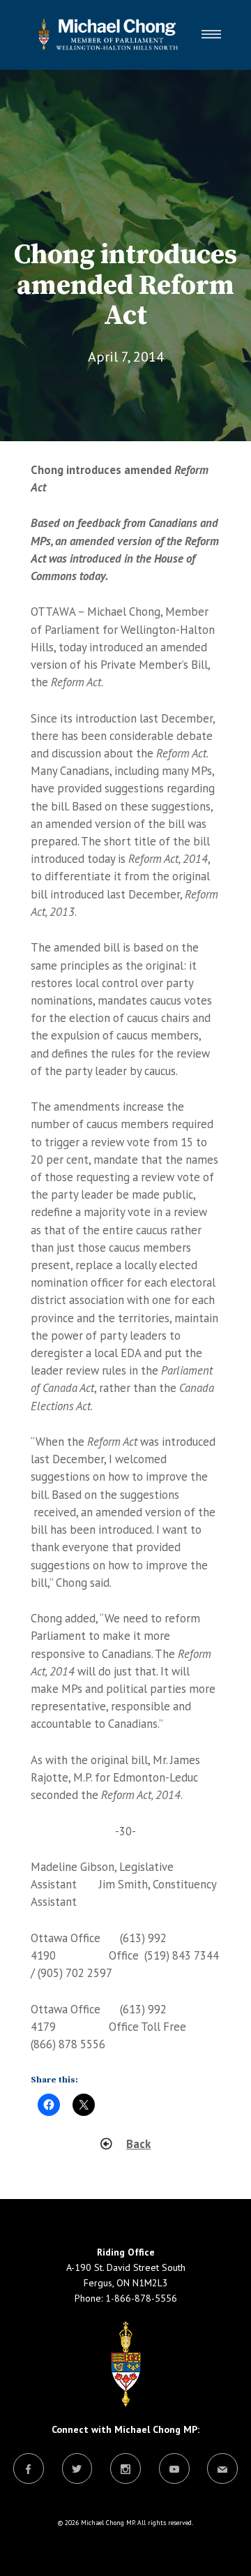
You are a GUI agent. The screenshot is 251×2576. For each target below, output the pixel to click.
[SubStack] (222, 2470)
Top (235, 2557)
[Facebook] (29, 2470)
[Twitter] (77, 2470)
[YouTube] (174, 2470)
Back (138, 2144)
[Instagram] (125, 2470)
